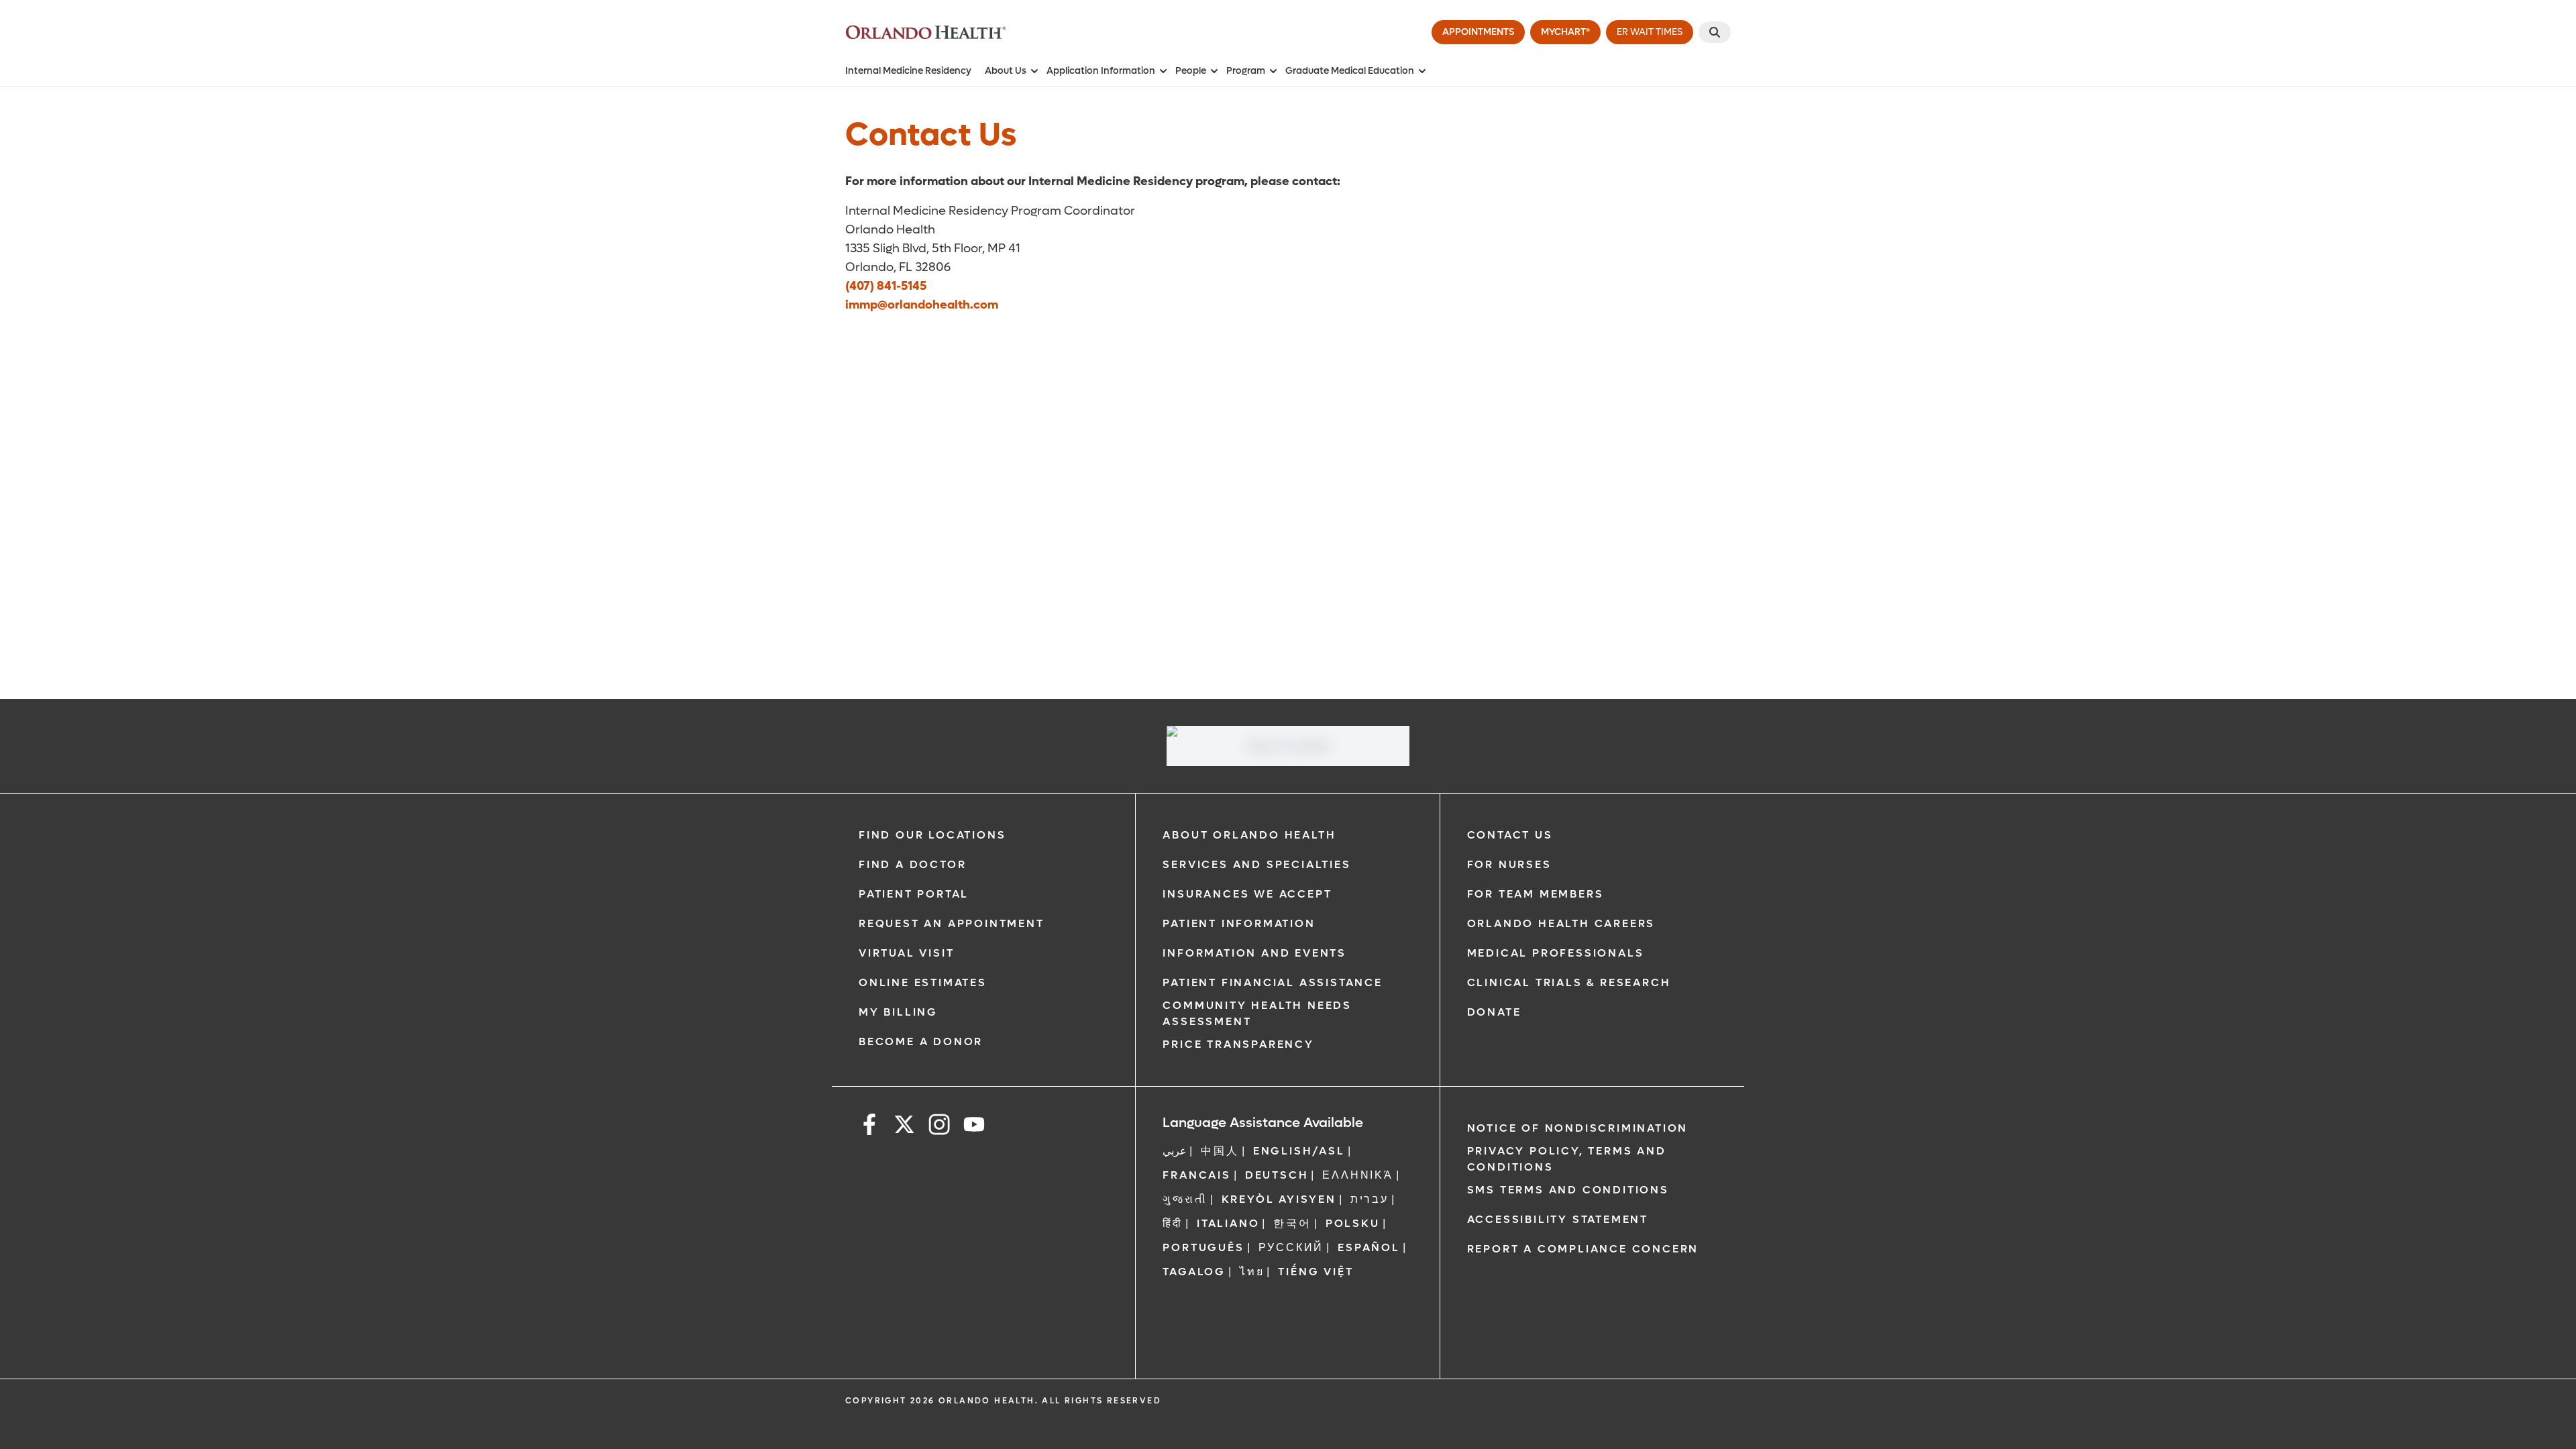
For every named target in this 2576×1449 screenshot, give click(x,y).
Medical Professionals (1556, 953)
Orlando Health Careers (1561, 923)
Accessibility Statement (1558, 1219)
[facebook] (869, 1127)
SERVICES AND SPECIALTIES (1256, 864)
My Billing (898, 1012)
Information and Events (1254, 953)
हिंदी (1173, 1223)
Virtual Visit (906, 953)
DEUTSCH (1277, 1175)
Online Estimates (923, 982)
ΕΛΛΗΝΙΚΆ (1357, 1175)
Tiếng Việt (1316, 1272)
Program (1246, 71)
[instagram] (939, 1127)
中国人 (1220, 1151)
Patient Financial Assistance (1272, 982)
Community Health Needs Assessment (1257, 1013)
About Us (1006, 71)
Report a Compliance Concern (1583, 1249)
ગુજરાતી (1185, 1199)
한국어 (1292, 1223)
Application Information (1101, 71)
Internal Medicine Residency (908, 71)
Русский (1291, 1247)
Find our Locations (932, 835)
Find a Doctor (912, 864)
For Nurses (1509, 864)
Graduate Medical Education (1350, 71)
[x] (904, 1127)
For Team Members (1536, 894)
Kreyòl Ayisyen (1279, 1199)
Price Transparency (1238, 1044)
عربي (1175, 1151)
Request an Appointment (952, 923)
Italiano (1228, 1223)
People (1191, 71)
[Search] (1715, 32)
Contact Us (1510, 835)
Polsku (1353, 1223)
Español (1369, 1247)
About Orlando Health (1249, 835)
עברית (1370, 1199)
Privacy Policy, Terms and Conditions (1567, 1159)
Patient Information (1239, 923)
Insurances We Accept (1247, 894)
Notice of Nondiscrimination (1578, 1128)
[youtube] (974, 1127)
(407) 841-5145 (886, 286)
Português (1203, 1247)
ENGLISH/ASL (1299, 1151)
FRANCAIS (1196, 1175)
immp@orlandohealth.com (922, 305)
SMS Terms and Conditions (1568, 1190)
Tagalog (1194, 1272)
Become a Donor (921, 1041)
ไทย (1252, 1272)
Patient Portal (914, 894)
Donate (1494, 1012)
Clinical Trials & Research (1569, 982)
